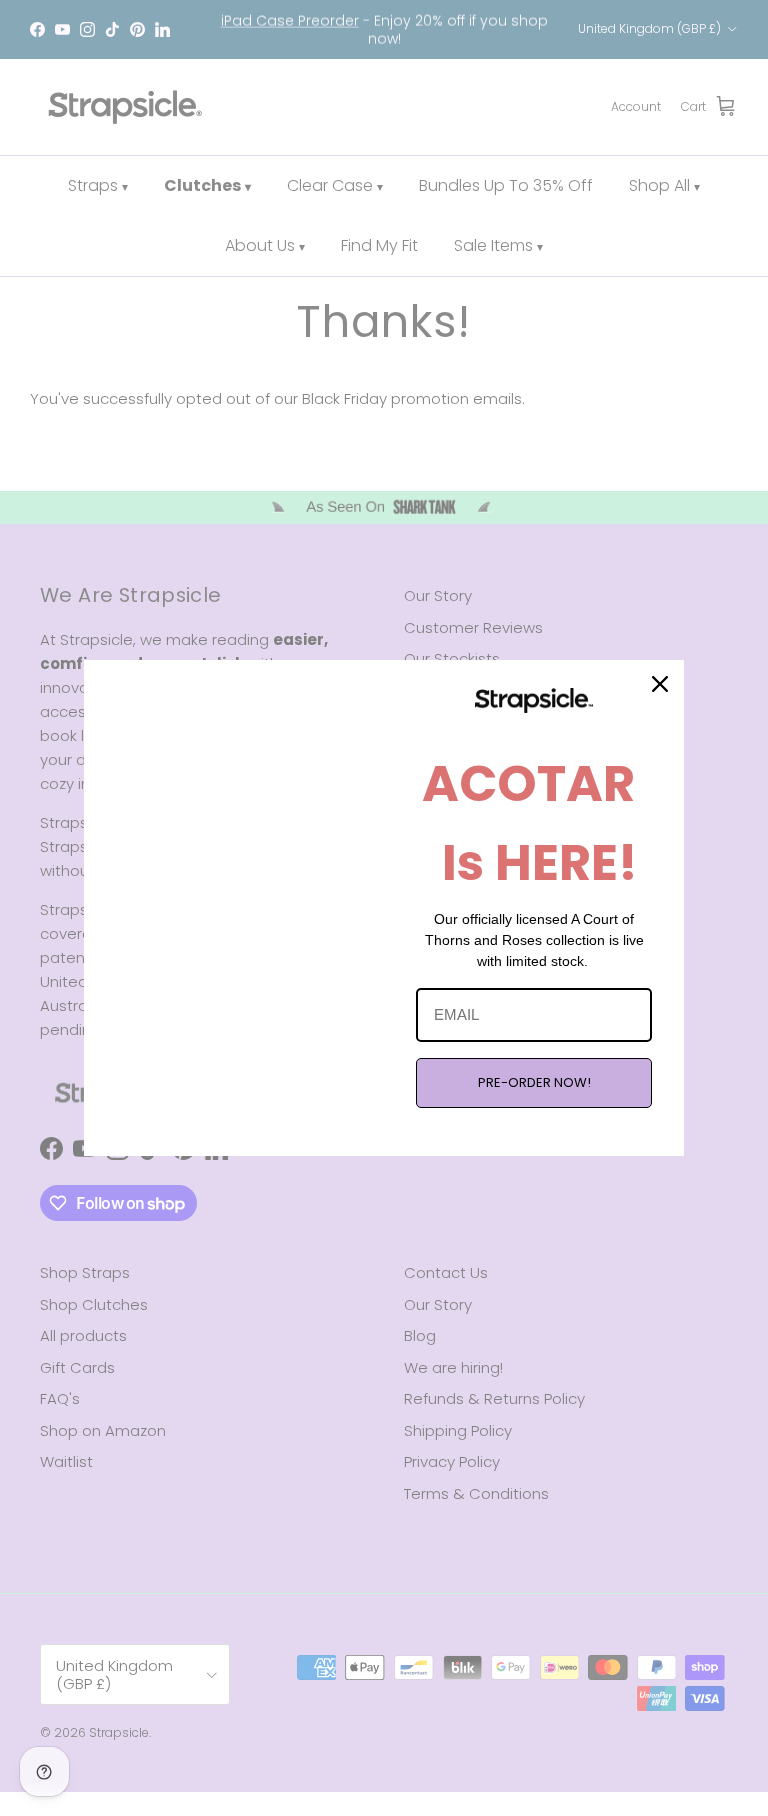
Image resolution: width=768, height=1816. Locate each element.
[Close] (660, 684)
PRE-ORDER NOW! (534, 1082)
